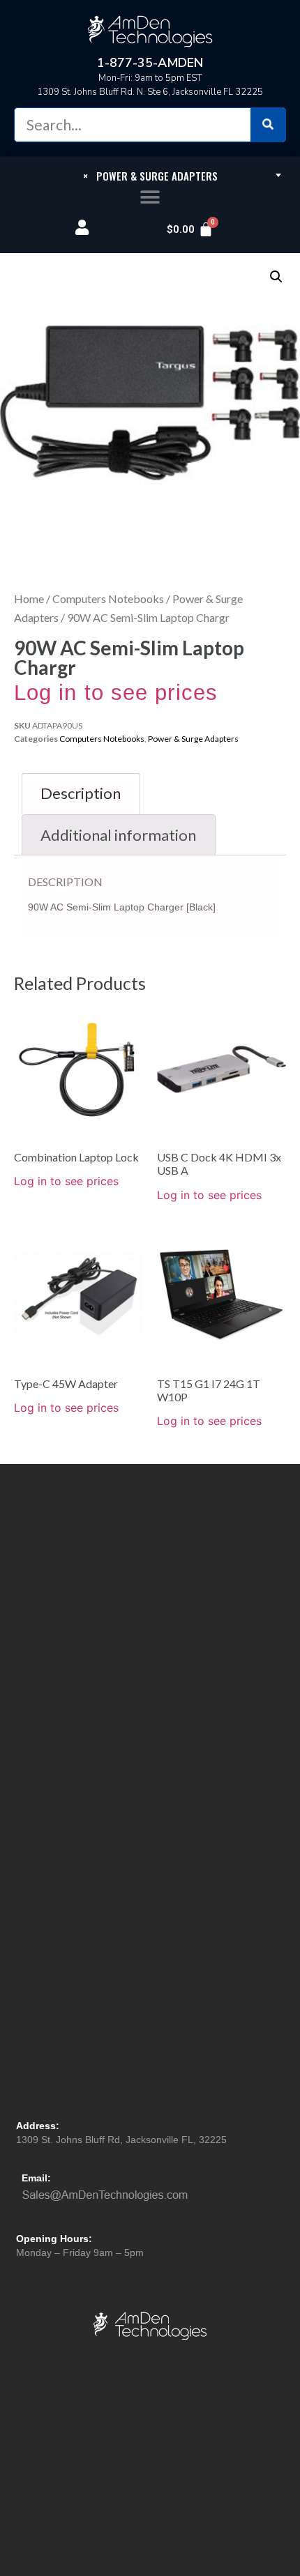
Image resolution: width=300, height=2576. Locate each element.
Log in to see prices (116, 693)
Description (81, 793)
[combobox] (150, 175)
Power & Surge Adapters (193, 739)
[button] (150, 198)
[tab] (81, 794)
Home (29, 599)
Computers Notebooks (108, 599)
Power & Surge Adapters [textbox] (150, 176)
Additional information (118, 835)
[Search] (268, 125)
